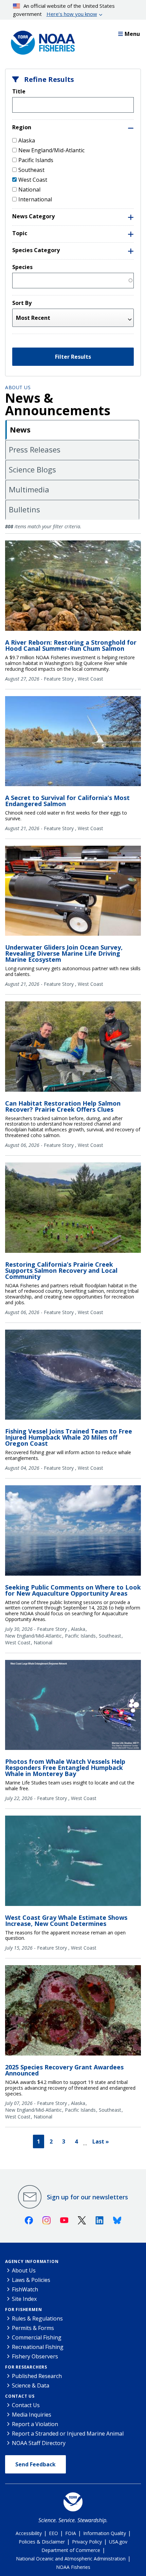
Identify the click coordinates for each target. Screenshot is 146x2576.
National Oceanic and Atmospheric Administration (71, 2559)
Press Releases (35, 449)
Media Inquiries (32, 2415)
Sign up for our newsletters (87, 2197)
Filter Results (73, 357)
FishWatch (25, 2289)
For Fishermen (23, 2309)
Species (22, 267)
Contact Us (20, 2396)
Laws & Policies (31, 2280)
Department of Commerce (71, 2550)
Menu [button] (132, 34)
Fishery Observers (35, 2356)
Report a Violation (35, 2424)
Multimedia (29, 489)
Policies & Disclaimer (42, 2542)
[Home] (41, 41)
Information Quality (105, 2533)
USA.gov (118, 2542)
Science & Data (31, 2385)
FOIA (71, 2533)
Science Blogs (32, 469)
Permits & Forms (33, 2328)
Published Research (37, 2376)
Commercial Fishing (37, 2337)
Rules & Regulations (37, 2318)
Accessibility (29, 2533)
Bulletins (24, 509)
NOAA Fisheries (73, 2567)
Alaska (27, 140)
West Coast (33, 180)
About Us (18, 387)
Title (19, 91)
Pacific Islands (36, 160)
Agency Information (32, 2261)
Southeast (31, 170)
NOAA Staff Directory (39, 2443)
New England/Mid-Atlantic (51, 150)
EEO (53, 2533)
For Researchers (26, 2367)
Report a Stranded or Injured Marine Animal (68, 2434)
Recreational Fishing (38, 2347)
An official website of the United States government (64, 10)
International (35, 199)
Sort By (22, 303)
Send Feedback (35, 2464)
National (29, 190)
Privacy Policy (87, 2542)
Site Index (24, 2299)
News (20, 429)
